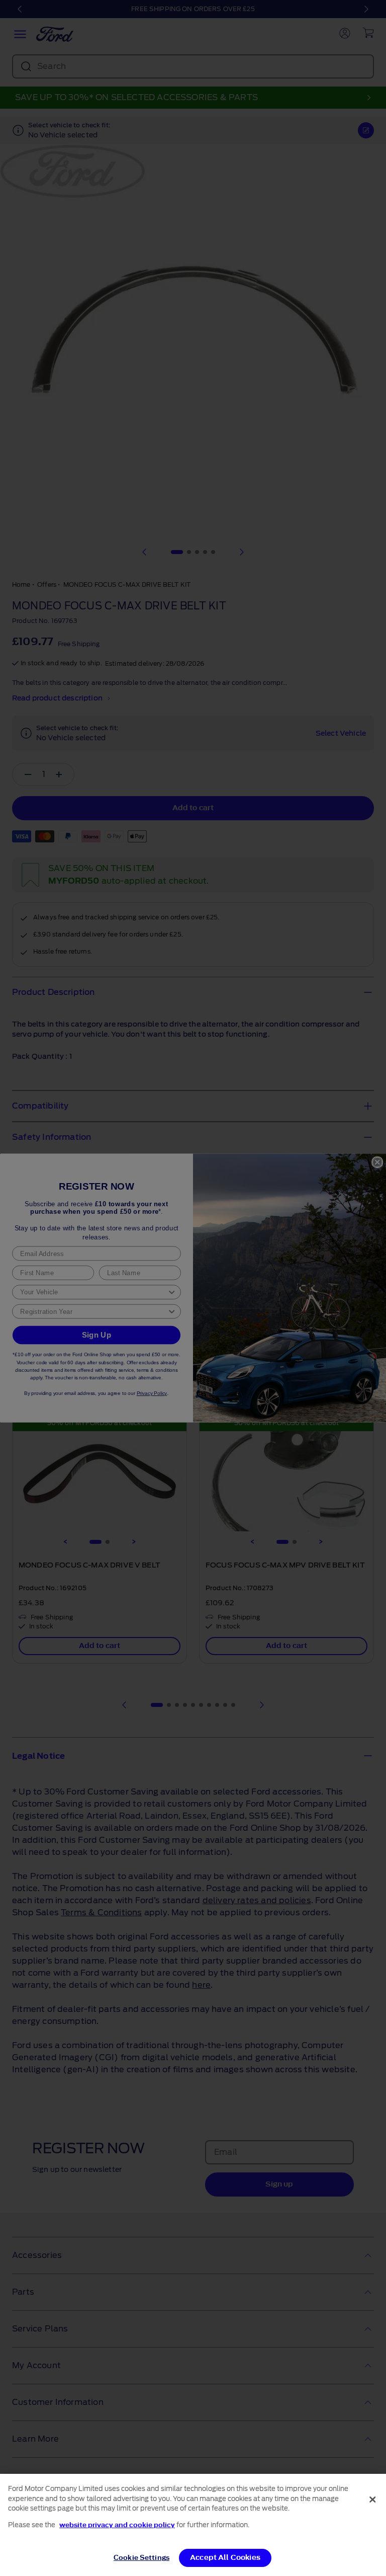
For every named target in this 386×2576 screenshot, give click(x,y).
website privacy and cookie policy (117, 2525)
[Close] (372, 2500)
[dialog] (193, 2525)
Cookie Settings (141, 2558)
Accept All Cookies (225, 2558)
